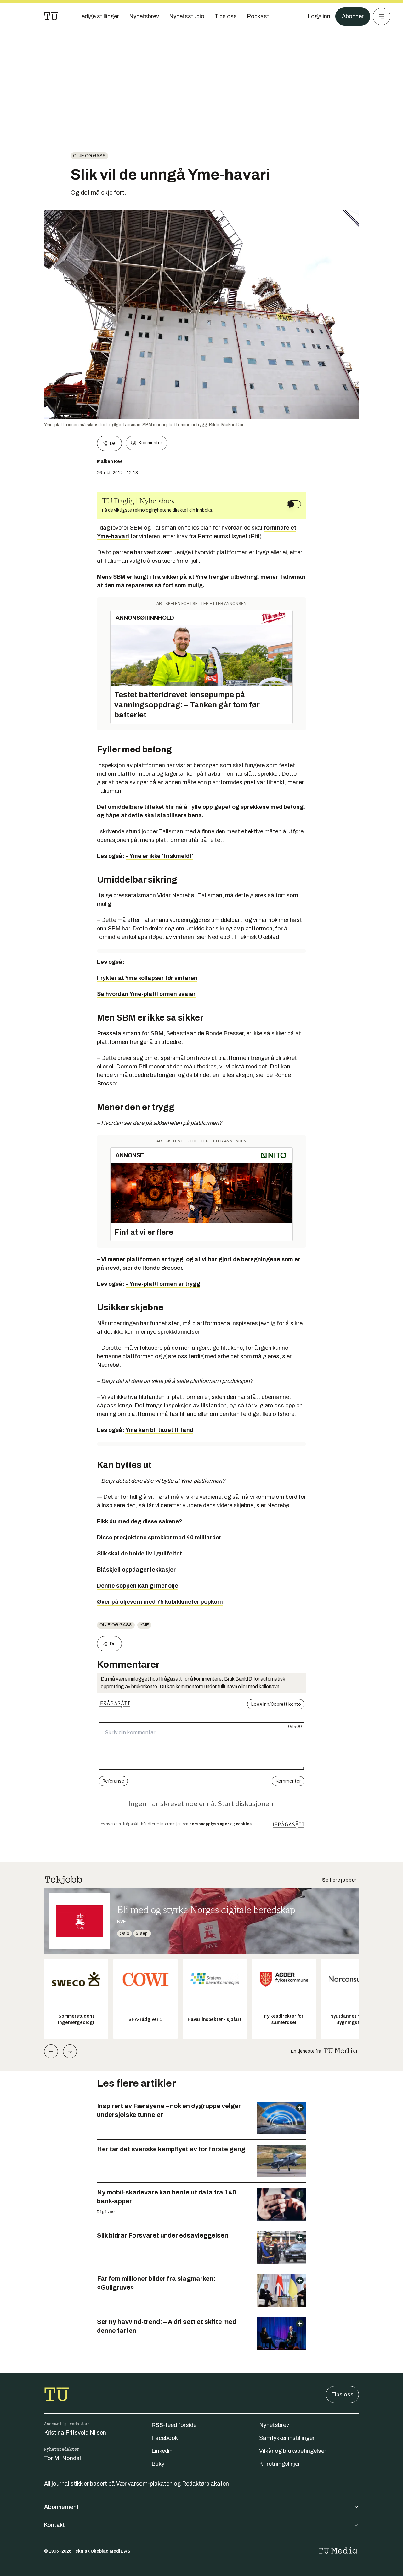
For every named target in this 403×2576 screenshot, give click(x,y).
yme (144, 1625)
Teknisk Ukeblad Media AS (101, 2551)
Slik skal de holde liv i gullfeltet (139, 1554)
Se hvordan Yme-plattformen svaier (146, 994)
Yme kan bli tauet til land (159, 1430)
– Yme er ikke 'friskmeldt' (159, 856)
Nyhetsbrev (274, 2425)
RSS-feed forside (174, 2425)
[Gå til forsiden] (51, 16)
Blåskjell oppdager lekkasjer (136, 1570)
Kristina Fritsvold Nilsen (75, 2433)
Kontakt (54, 2525)
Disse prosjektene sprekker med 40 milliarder (159, 1538)
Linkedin (162, 2451)
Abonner (353, 16)
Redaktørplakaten (205, 2484)
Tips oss (342, 2395)
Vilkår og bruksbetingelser (293, 2451)
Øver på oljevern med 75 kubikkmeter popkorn (160, 1602)
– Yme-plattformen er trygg (163, 1284)
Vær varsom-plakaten (144, 2484)
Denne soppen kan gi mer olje (138, 1586)
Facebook (165, 2438)
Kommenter (150, 443)
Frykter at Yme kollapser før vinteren (147, 978)
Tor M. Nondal (62, 2458)
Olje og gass (89, 156)
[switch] (294, 504)
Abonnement (61, 2507)
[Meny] (382, 16)
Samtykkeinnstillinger (287, 2438)
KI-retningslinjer (280, 2464)
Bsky (158, 2464)
